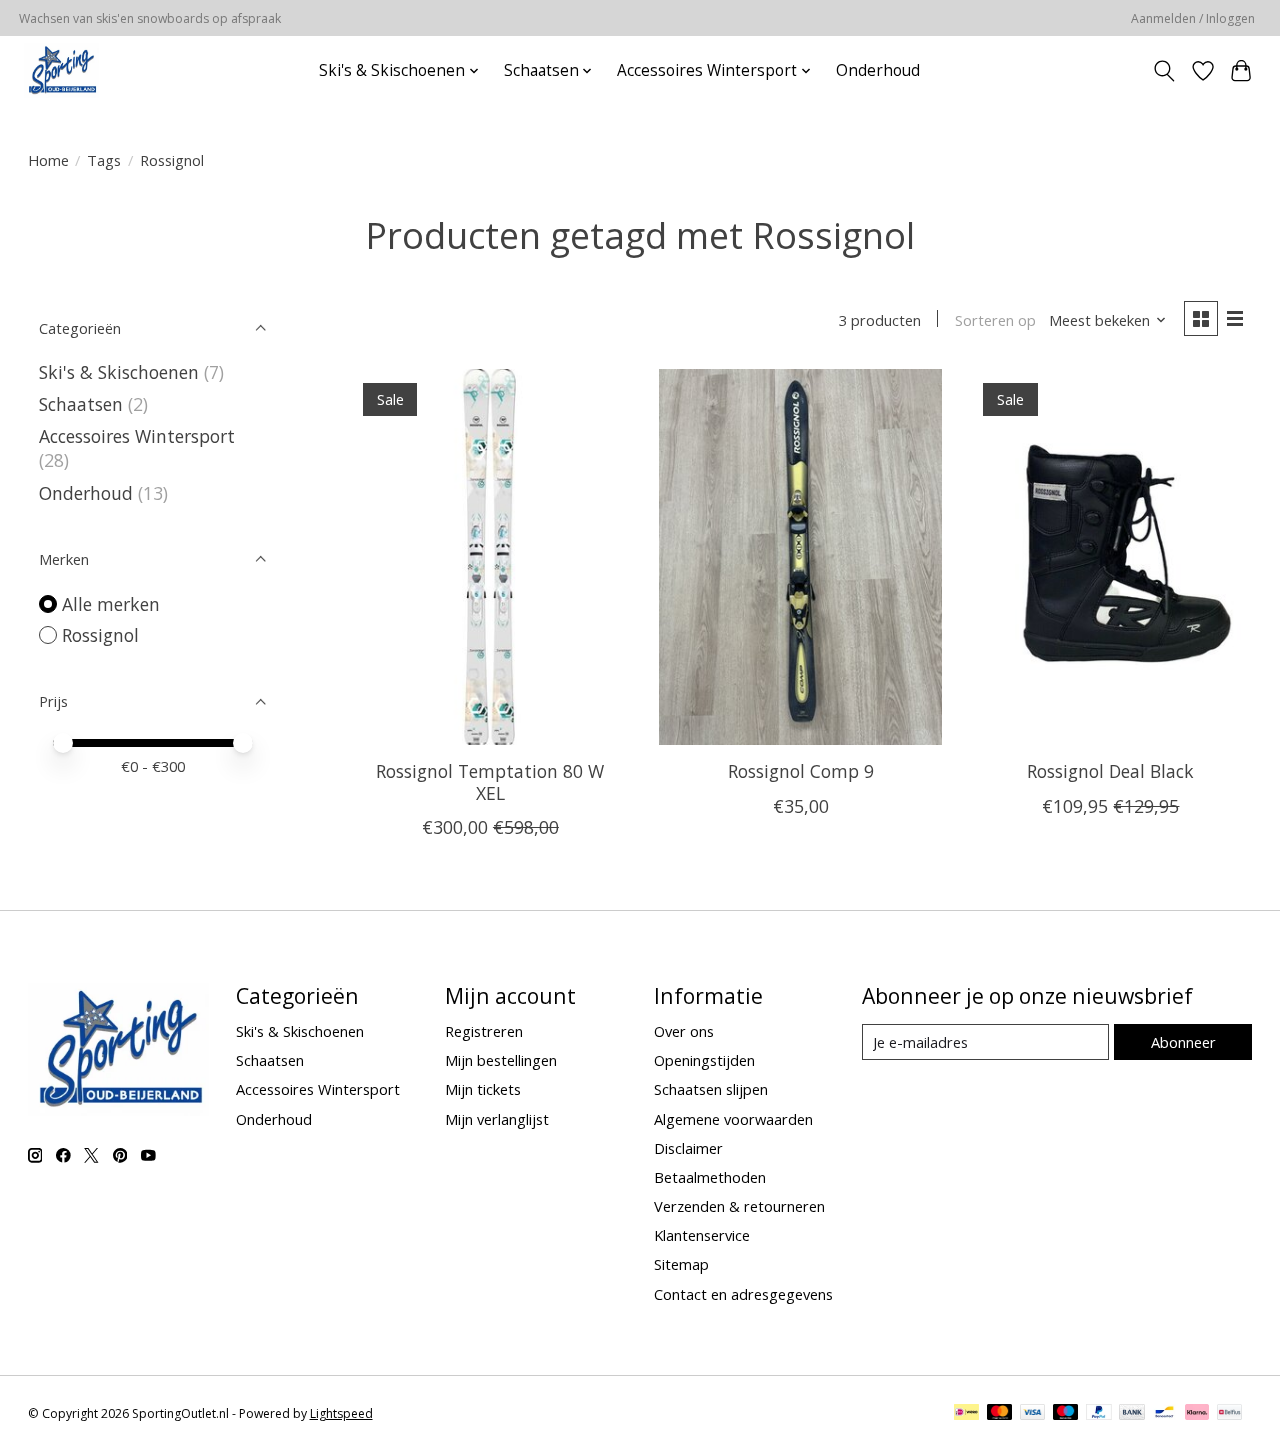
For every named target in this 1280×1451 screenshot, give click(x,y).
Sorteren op (995, 320)
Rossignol (100, 635)
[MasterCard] (1000, 1414)
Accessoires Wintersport (137, 436)
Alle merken (111, 604)
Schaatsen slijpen (711, 1089)
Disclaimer (688, 1148)
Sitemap (681, 1264)
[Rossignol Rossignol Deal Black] (1111, 557)
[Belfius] (1229, 1414)
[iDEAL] (966, 1414)
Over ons (684, 1031)
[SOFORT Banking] (1197, 1414)
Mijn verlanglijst (497, 1119)
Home (48, 160)
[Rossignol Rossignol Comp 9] (800, 557)
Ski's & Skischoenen (119, 372)
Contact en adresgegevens (743, 1294)
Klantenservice (702, 1235)
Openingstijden (704, 1060)
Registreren (484, 1031)
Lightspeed (341, 1413)
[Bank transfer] (1132, 1414)
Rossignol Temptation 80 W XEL (490, 781)
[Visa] (1033, 1414)
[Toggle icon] (1163, 71)
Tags (104, 160)
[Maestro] (1066, 1414)
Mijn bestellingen (501, 1060)
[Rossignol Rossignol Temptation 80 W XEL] (490, 557)
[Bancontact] (1164, 1414)
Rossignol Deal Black (1110, 771)
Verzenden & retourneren (739, 1206)
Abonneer (1183, 1042)
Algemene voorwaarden (733, 1119)
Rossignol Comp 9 (801, 771)
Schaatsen (81, 404)
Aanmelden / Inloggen (1193, 18)
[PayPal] (1099, 1414)
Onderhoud (878, 70)
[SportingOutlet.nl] (61, 70)
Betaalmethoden (710, 1177)
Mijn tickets (483, 1089)
